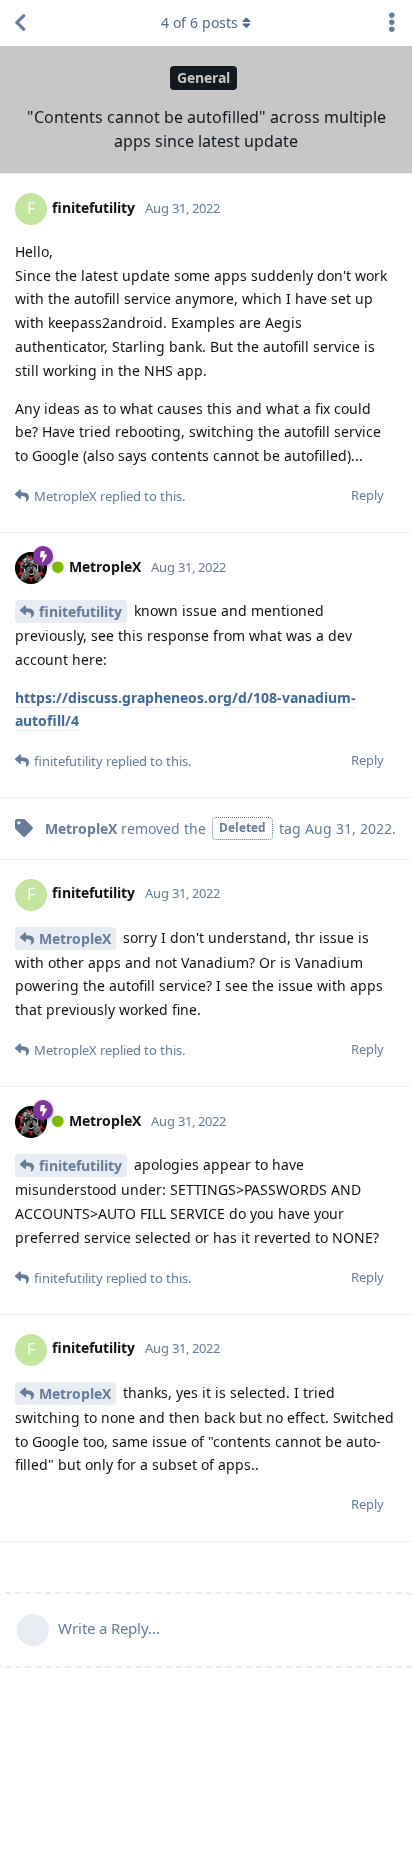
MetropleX (75, 938)
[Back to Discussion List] (20, 23)
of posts (199, 22)
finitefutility (80, 611)
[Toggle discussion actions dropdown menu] (392, 23)
